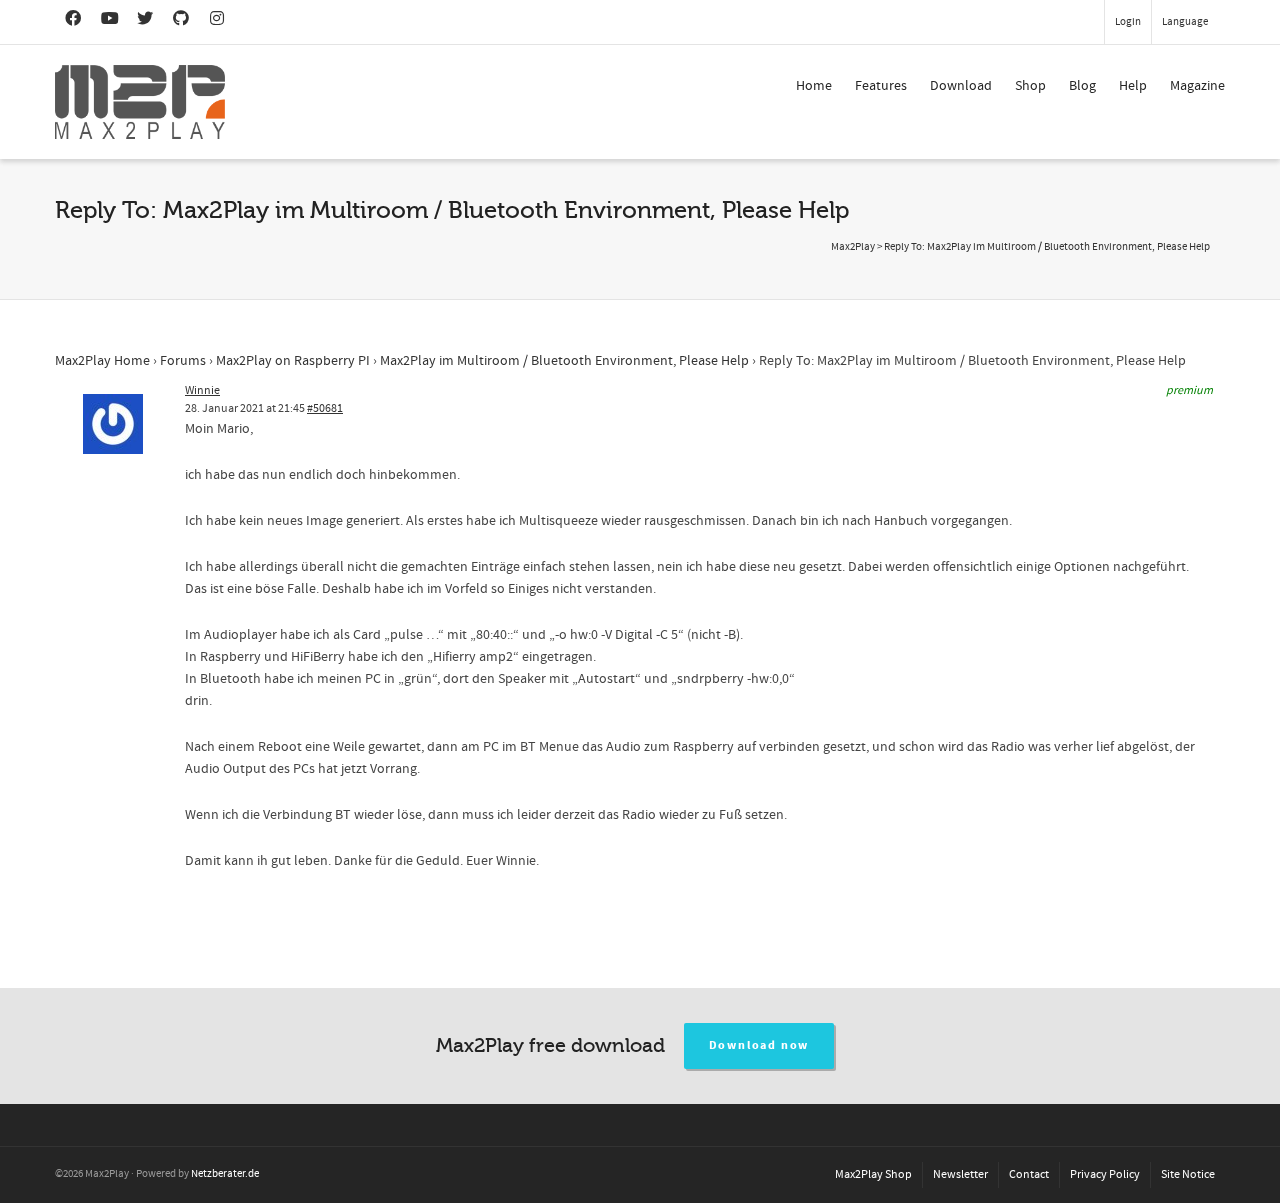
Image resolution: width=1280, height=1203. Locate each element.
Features (881, 86)
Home (814, 86)
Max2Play (853, 247)
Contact (1029, 1174)
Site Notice (1188, 1174)
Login (1128, 22)
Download (961, 86)
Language (1185, 22)
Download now (759, 1045)
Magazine (1197, 86)
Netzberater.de (225, 1174)
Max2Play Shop (873, 1174)
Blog (1082, 86)
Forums (183, 361)
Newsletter (960, 1174)
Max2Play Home (102, 361)
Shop (1030, 86)
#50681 (325, 408)
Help (1133, 86)
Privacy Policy (1105, 1174)
